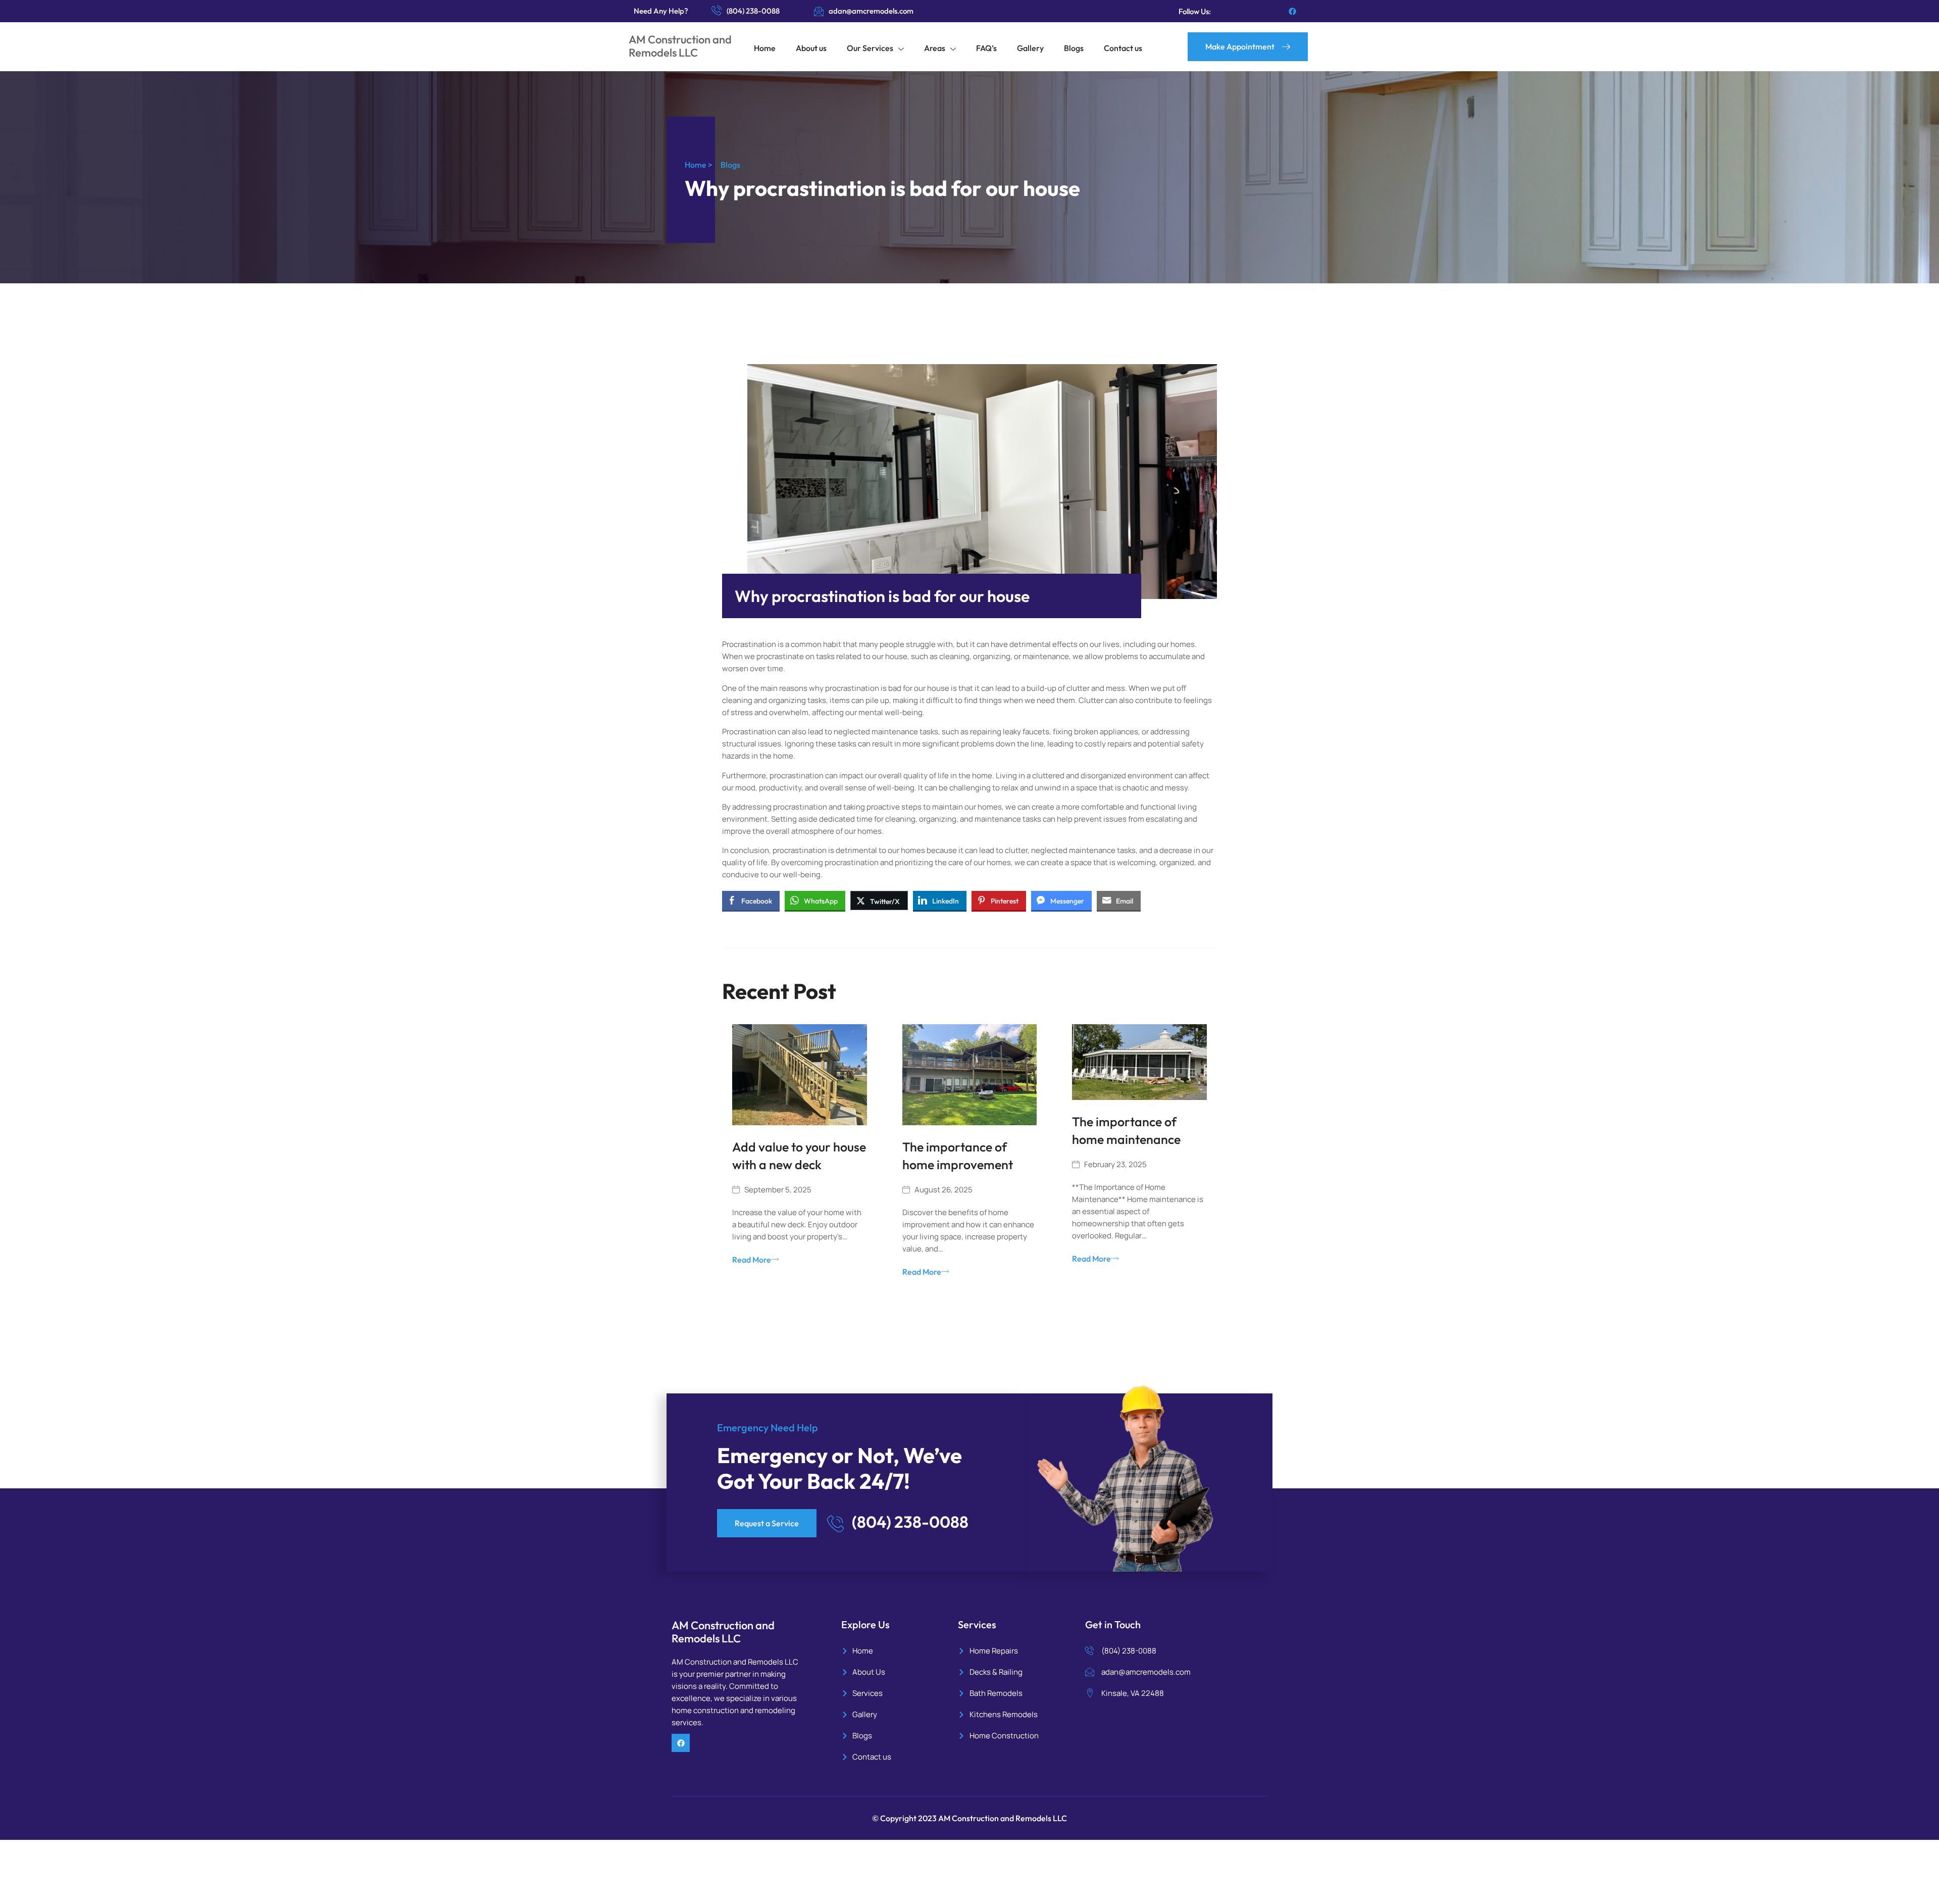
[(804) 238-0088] (717, 10)
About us (811, 48)
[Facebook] (1292, 11)
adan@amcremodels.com (871, 11)
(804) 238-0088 (753, 11)
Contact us (1123, 48)
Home (765, 48)
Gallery (1030, 48)
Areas (935, 48)
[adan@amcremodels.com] (819, 11)
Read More (752, 1260)
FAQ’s (986, 48)
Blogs (1074, 48)
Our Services (870, 48)
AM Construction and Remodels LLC (680, 46)
